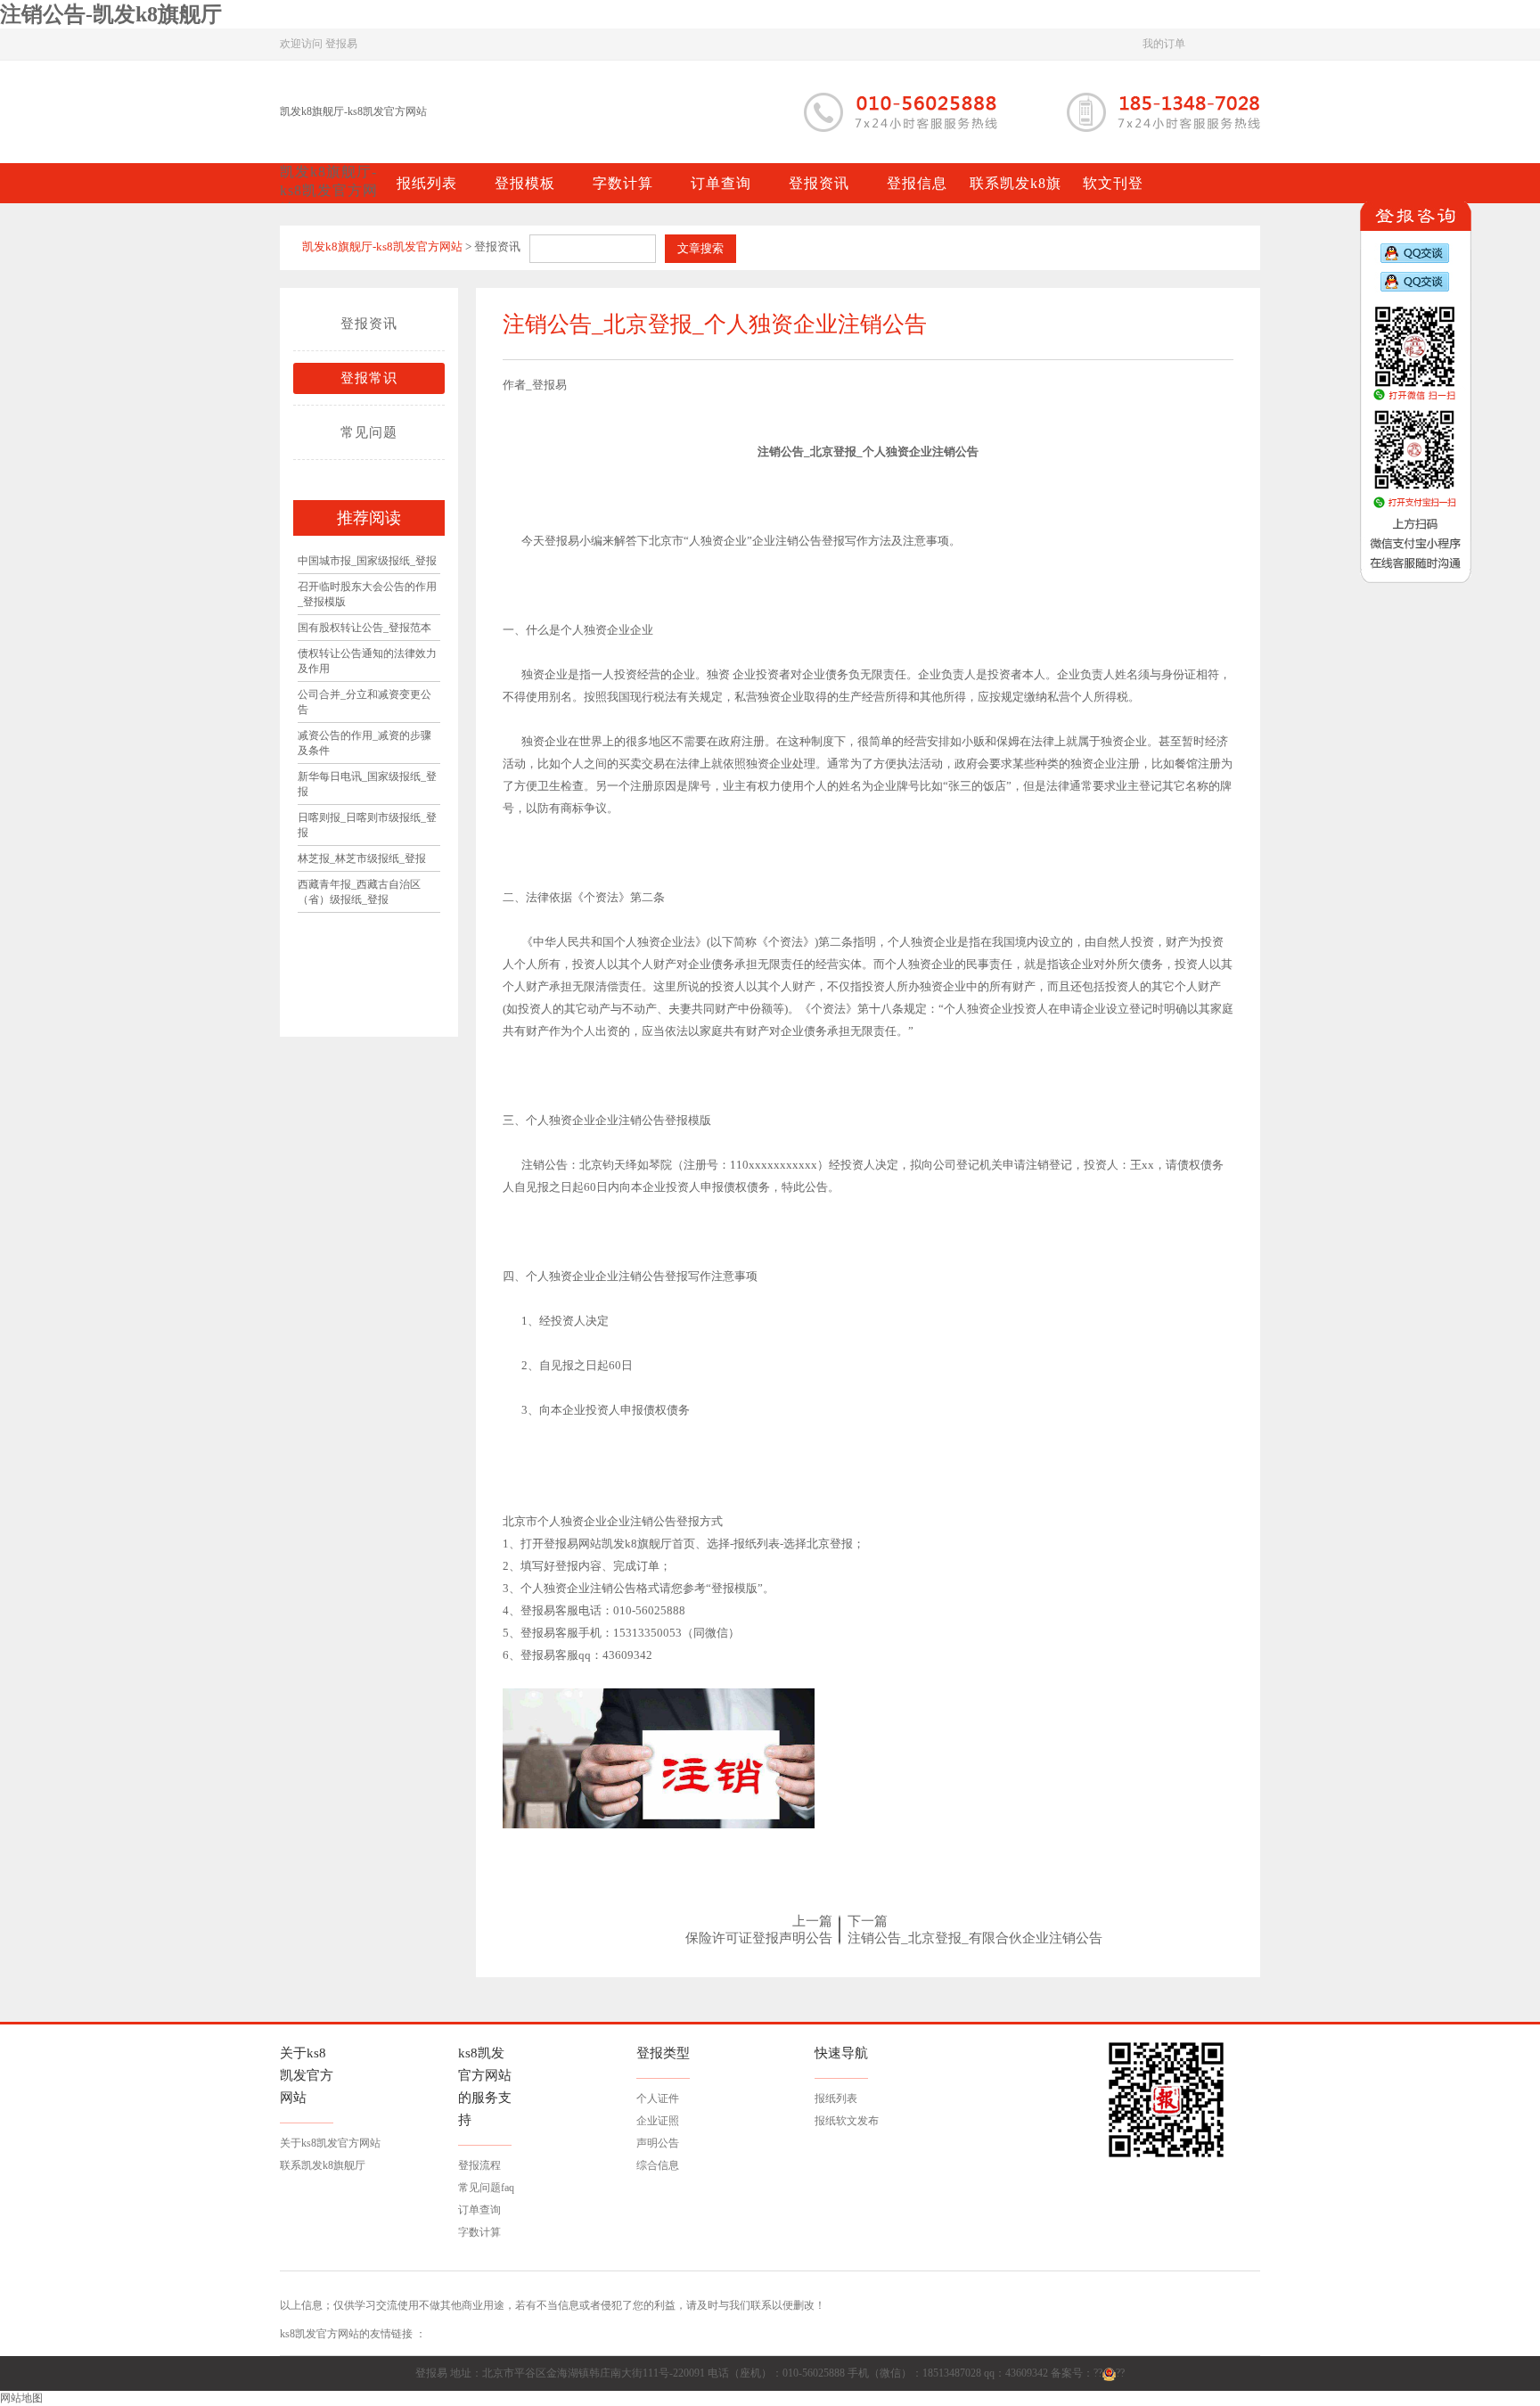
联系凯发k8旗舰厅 (323, 2165)
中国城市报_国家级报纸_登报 (367, 561)
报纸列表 (836, 2098)
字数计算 (479, 2232)
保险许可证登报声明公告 (759, 1938)
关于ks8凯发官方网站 (330, 2143)
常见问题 (369, 432)
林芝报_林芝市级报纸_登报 (362, 858)
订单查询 (479, 2210)
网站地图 (21, 2398)
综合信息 (658, 2165)
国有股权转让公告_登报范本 (365, 628)
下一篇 (868, 1921)
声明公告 (658, 2143)
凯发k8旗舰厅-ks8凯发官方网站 (353, 111)
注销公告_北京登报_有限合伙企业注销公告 (975, 1938)
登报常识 (369, 378)
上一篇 (812, 1921)
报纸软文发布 (847, 2121)
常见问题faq (486, 2188)
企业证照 (658, 2121)
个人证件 (658, 2098)
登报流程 (479, 2165)
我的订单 (1164, 44)
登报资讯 (369, 324)
